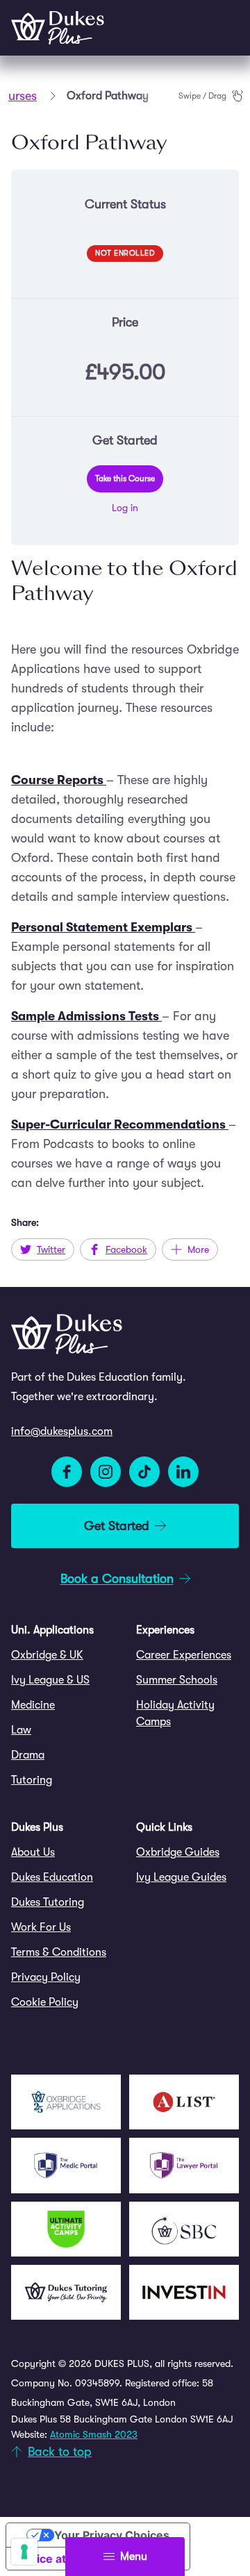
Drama (28, 1755)
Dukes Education (52, 1877)
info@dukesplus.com (62, 1431)
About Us (33, 1852)
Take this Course (125, 479)
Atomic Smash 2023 (94, 2434)
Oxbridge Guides (178, 1852)
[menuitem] (62, 1655)
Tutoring (32, 1780)
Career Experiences (184, 1655)
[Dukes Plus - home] (58, 28)
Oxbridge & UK (47, 1655)
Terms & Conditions (59, 1952)
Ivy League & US (50, 1680)
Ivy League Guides (181, 1877)
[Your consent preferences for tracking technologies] (24, 2552)
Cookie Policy (45, 2002)
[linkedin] (183, 1472)
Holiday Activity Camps (175, 1713)
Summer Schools (177, 1680)
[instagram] (106, 1472)
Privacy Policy (46, 1977)
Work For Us (41, 1927)
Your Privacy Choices (112, 2535)
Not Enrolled (125, 253)
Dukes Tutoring (48, 1902)
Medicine (33, 1705)
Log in (125, 508)
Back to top (60, 2452)
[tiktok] (144, 1472)
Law (21, 1730)
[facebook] (67, 1472)
